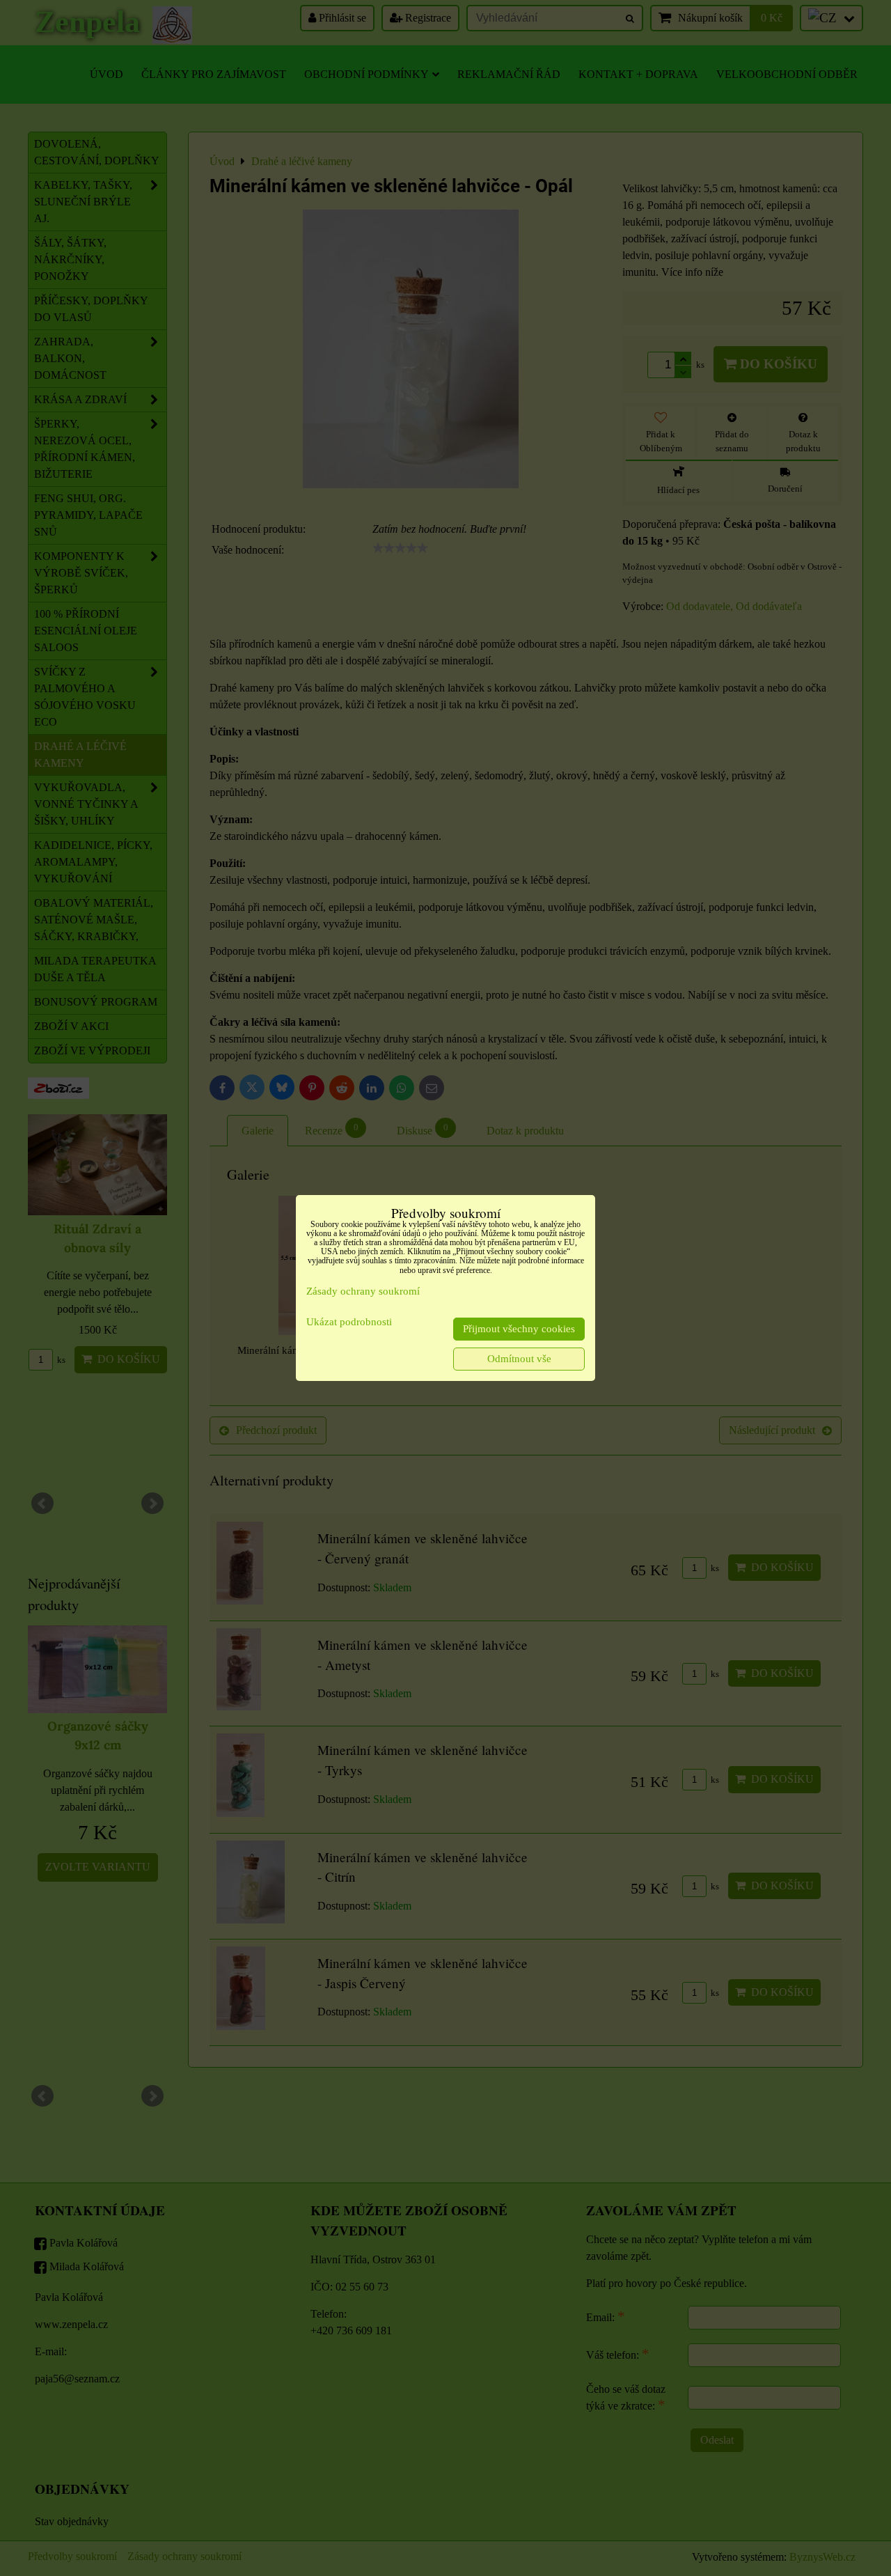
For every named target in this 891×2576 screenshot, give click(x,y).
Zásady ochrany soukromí (363, 1291)
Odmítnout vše (519, 1359)
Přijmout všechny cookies (519, 1329)
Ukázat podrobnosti (349, 1322)
